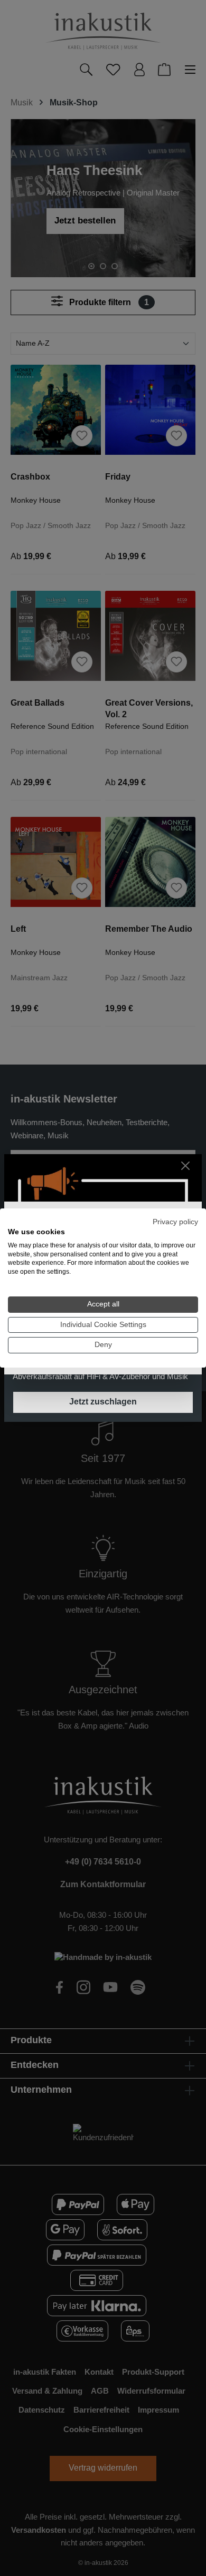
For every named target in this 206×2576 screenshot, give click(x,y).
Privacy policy (175, 1222)
